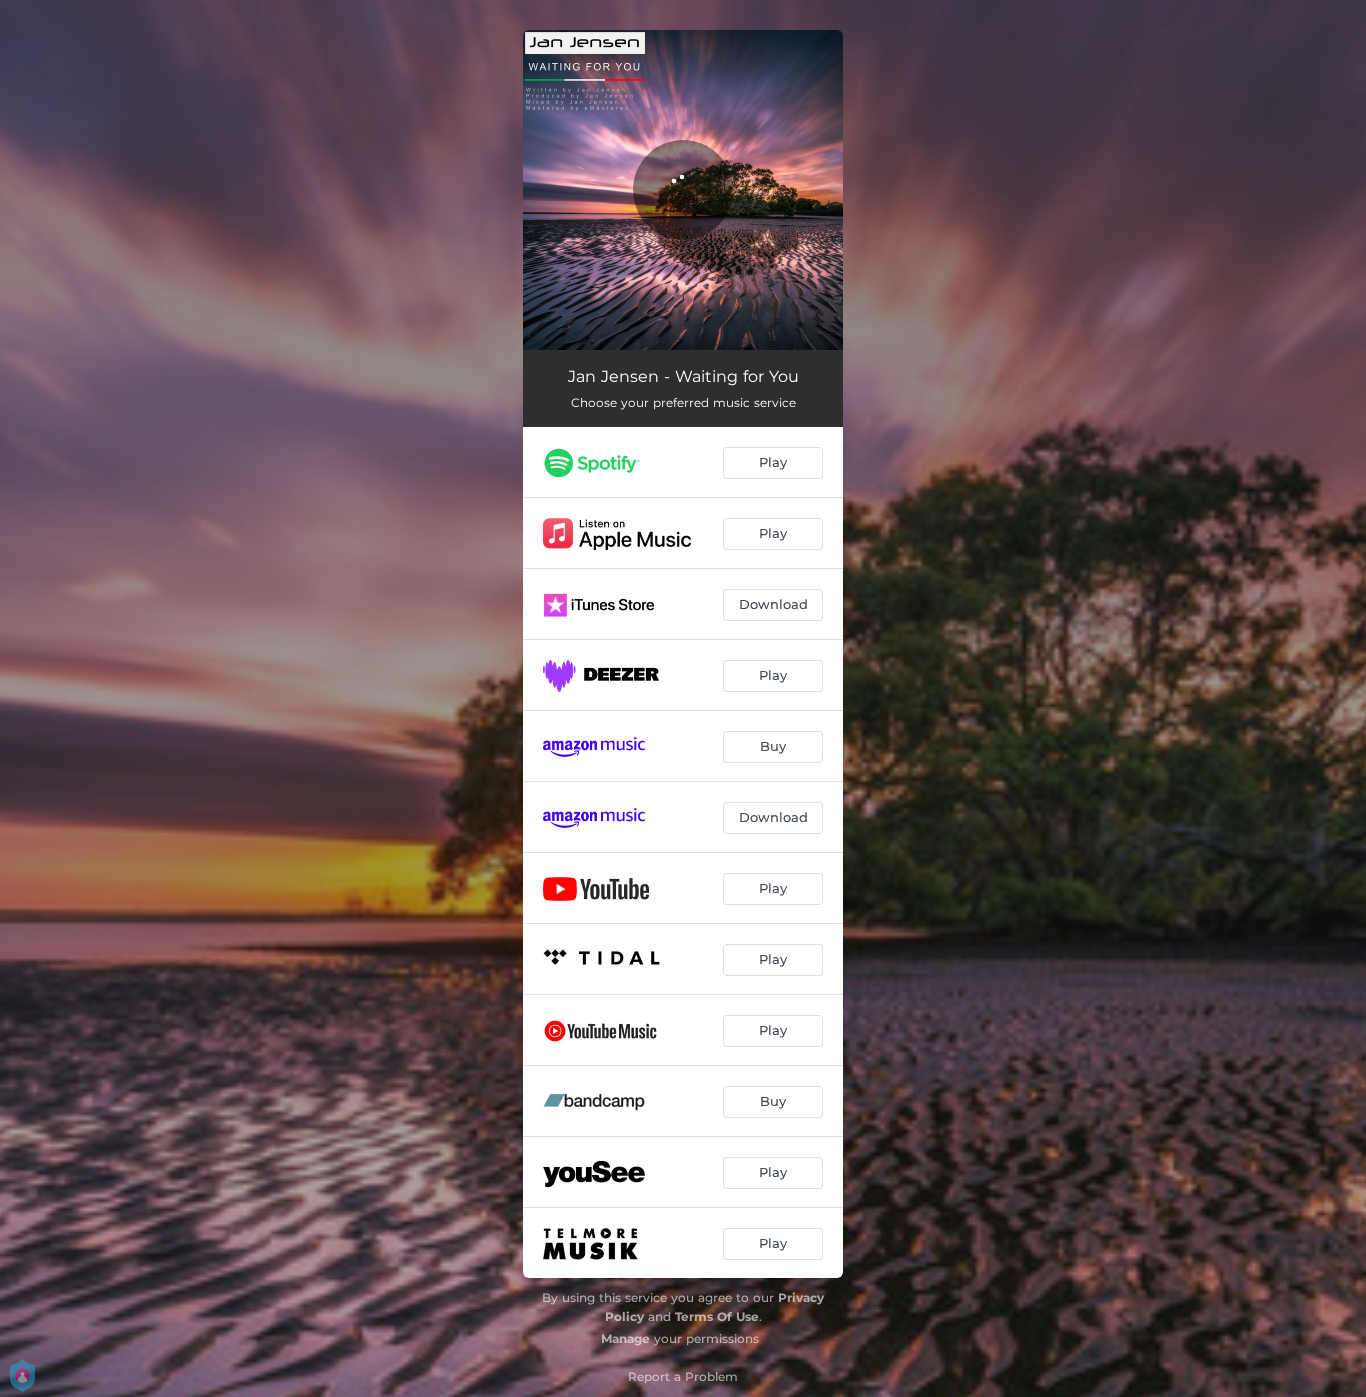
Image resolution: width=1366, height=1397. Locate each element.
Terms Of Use (717, 1316)
